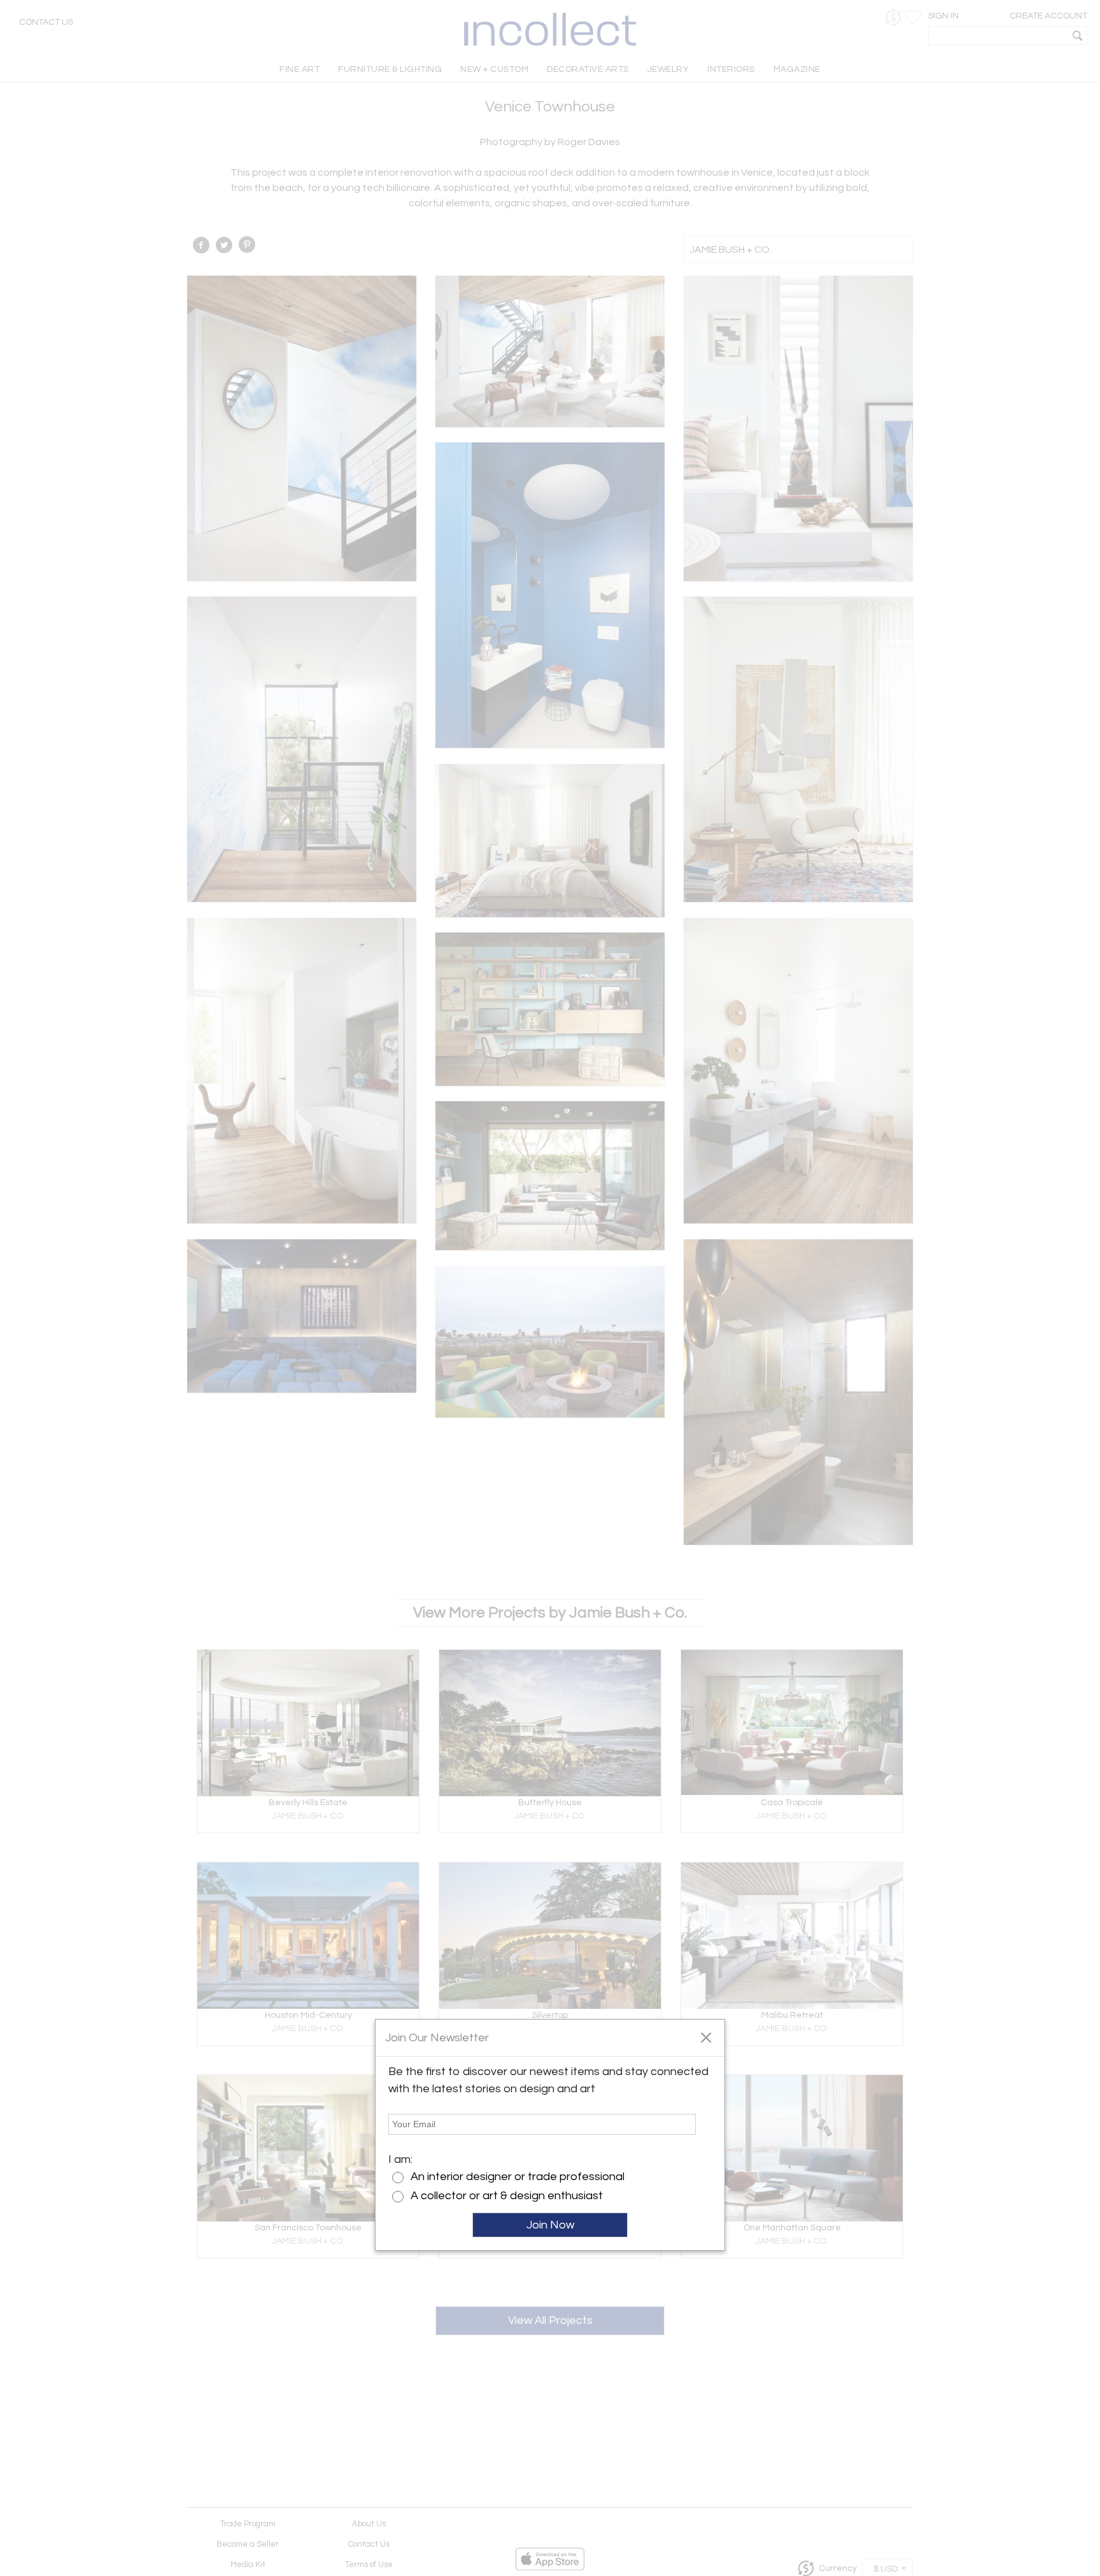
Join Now (550, 2225)
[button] (706, 2037)
